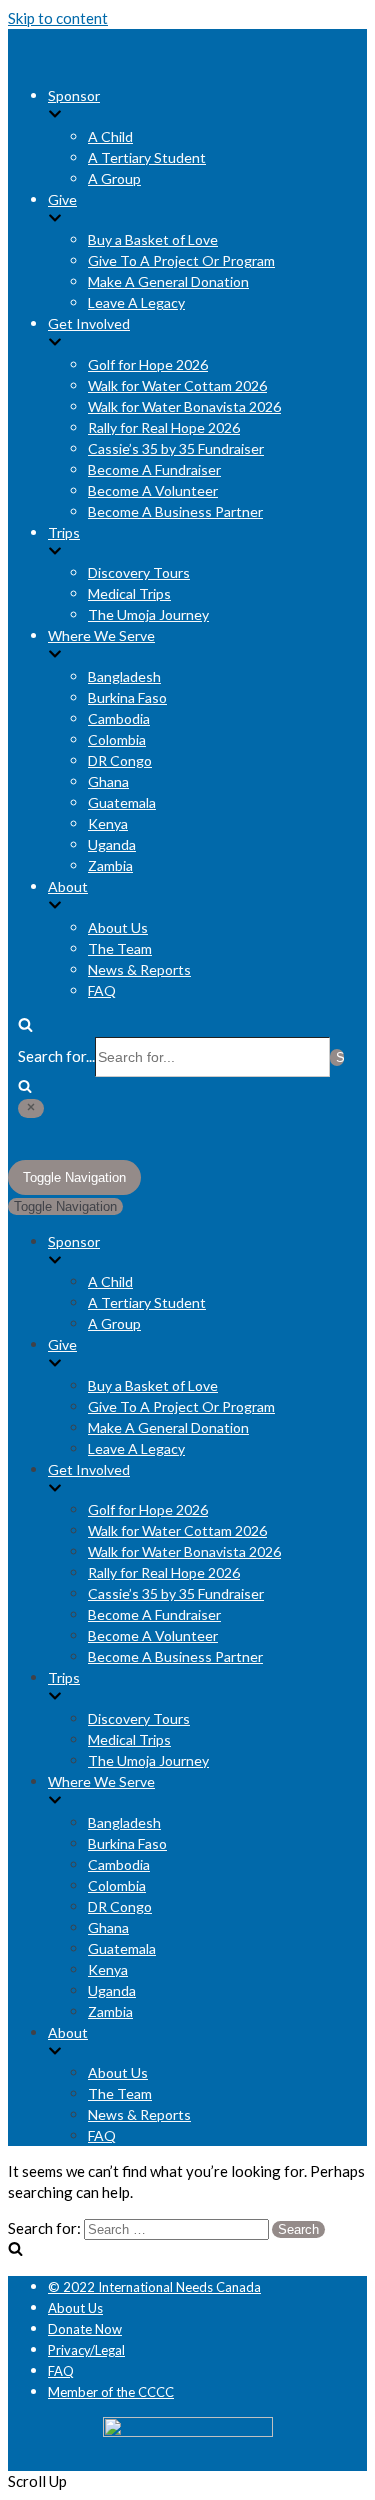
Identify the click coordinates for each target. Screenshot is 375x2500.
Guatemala (122, 802)
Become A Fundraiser (154, 469)
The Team (120, 948)
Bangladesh (124, 676)
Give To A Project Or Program (181, 260)
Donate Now (85, 2329)
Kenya (108, 823)
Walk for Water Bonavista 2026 (184, 406)
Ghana (108, 781)
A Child (110, 136)
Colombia (117, 739)
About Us (118, 927)
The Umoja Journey (148, 614)
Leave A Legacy (136, 302)
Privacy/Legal (86, 2350)
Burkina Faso (127, 697)
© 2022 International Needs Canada (154, 2287)
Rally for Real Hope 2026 (164, 427)
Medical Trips (129, 593)
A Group (114, 178)
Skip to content (58, 18)
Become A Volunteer (153, 490)
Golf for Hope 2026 (148, 364)
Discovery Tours (139, 572)
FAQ (102, 990)
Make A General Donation (168, 281)
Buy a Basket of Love (153, 239)
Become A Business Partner (175, 511)
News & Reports (139, 969)
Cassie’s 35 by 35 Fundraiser (176, 448)
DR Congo (120, 760)
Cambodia (119, 718)
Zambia (110, 865)
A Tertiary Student (147, 157)
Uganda (112, 844)
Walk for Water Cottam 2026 (177, 385)
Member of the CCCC (111, 2392)
